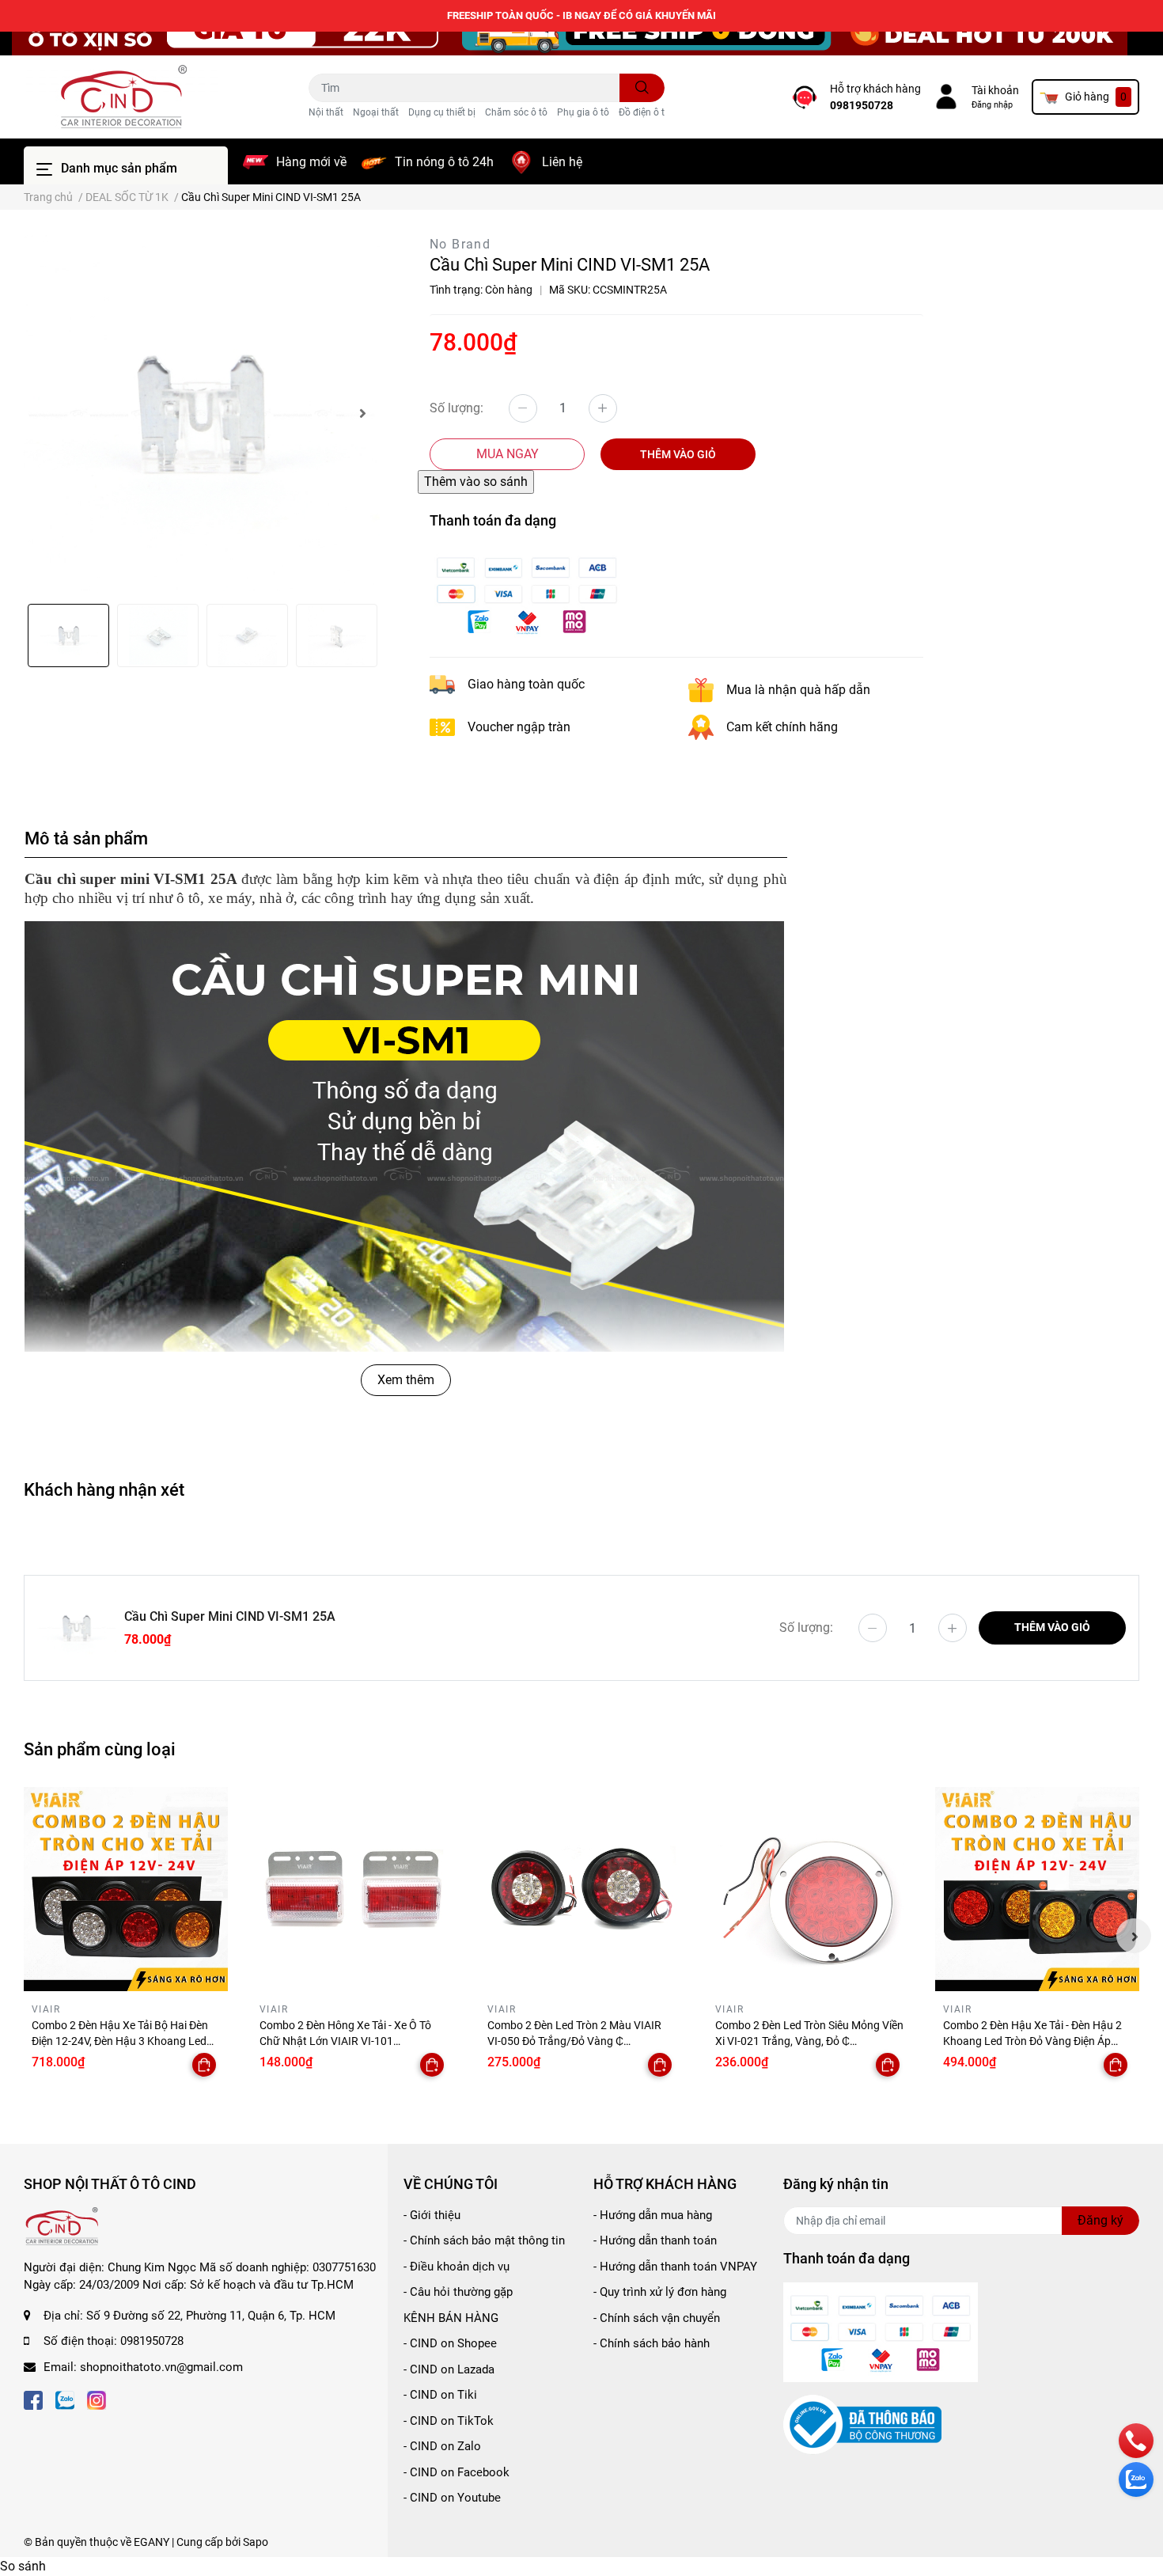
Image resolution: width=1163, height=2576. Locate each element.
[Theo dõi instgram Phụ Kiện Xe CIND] (97, 2398)
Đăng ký (1100, 2220)
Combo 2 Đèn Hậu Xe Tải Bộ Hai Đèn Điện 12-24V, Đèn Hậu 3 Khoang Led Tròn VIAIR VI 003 (120, 2041)
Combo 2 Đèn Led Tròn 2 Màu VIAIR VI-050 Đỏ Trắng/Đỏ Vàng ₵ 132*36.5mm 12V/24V (574, 2041)
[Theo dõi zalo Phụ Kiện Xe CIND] (65, 2398)
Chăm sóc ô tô (516, 112)
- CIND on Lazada (449, 2369)
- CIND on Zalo (442, 2446)
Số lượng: (456, 408)
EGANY (152, 2542)
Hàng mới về (311, 162)
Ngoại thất (376, 112)
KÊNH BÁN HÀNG (451, 2318)
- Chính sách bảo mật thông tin (484, 2240)
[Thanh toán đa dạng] (527, 593)
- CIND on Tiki (440, 2395)
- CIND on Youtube (452, 2498)
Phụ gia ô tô (583, 112)
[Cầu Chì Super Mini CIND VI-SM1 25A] (202, 413)
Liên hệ (562, 162)
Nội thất (326, 112)
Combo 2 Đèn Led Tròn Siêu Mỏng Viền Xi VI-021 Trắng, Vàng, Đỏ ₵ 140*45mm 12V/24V (809, 2041)
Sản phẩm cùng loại (100, 1749)
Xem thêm (406, 1380)
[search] (642, 88)
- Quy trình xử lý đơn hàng (660, 2292)
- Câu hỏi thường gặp (458, 2292)
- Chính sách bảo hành (652, 2343)
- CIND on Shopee (450, 2343)
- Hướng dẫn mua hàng (653, 2215)
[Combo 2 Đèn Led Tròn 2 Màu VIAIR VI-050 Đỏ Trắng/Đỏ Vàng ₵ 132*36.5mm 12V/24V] (581, 1889)
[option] (202, 413)
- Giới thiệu (432, 2215)
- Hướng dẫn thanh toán (655, 2240)
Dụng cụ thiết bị (442, 112)
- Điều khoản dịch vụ (456, 2267)
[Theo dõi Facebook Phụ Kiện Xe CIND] (33, 2398)
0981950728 (862, 105)
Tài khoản (995, 90)
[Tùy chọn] (204, 2065)
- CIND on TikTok (449, 2421)
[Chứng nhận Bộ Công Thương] (862, 2424)
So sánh (23, 2566)
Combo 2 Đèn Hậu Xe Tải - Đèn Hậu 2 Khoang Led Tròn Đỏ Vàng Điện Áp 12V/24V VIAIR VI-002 (1032, 2041)
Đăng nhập (992, 105)
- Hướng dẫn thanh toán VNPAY (675, 2267)
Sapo (256, 2542)
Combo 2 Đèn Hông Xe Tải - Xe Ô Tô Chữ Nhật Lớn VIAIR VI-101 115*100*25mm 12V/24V (345, 2041)
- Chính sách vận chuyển (657, 2318)
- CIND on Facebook (456, 2472)
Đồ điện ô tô (644, 112)
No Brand (460, 244)
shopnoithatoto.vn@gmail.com (161, 2367)
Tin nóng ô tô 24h (444, 162)
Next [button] (362, 413)
